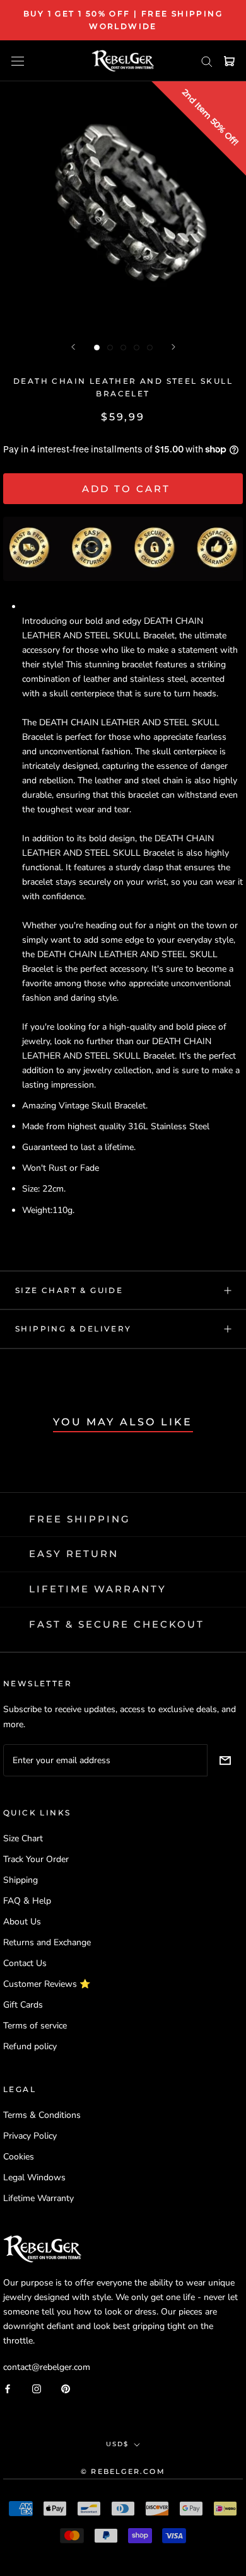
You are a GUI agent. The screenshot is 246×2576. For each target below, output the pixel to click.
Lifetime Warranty (38, 2198)
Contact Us (25, 1963)
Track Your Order (36, 1859)
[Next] (173, 347)
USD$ (117, 2444)
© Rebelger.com (123, 2471)
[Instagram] (37, 2388)
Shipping (20, 1880)
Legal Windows (34, 2177)
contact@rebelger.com (47, 2367)
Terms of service (35, 2026)
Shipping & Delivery (73, 1329)
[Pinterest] (66, 2388)
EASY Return (74, 1554)
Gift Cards (23, 2005)
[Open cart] (229, 61)
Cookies (19, 2157)
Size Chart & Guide (69, 1290)
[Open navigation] (18, 61)
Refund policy (30, 2046)
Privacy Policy (30, 2136)
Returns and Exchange (47, 1942)
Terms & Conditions (42, 2115)
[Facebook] (8, 2388)
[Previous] (73, 347)
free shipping (80, 1519)
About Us (22, 1922)
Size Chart (23, 1838)
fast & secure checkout (117, 1624)
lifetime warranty (98, 1589)
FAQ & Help (27, 1901)
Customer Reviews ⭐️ (47, 1984)
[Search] (207, 61)
